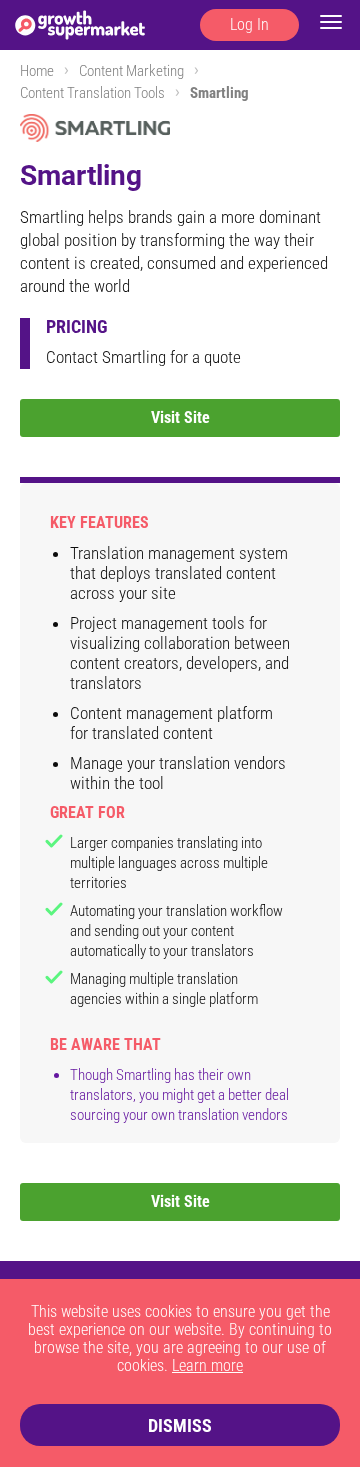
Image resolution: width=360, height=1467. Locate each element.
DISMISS (180, 1425)
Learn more (207, 1365)
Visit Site (180, 417)
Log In (249, 24)
